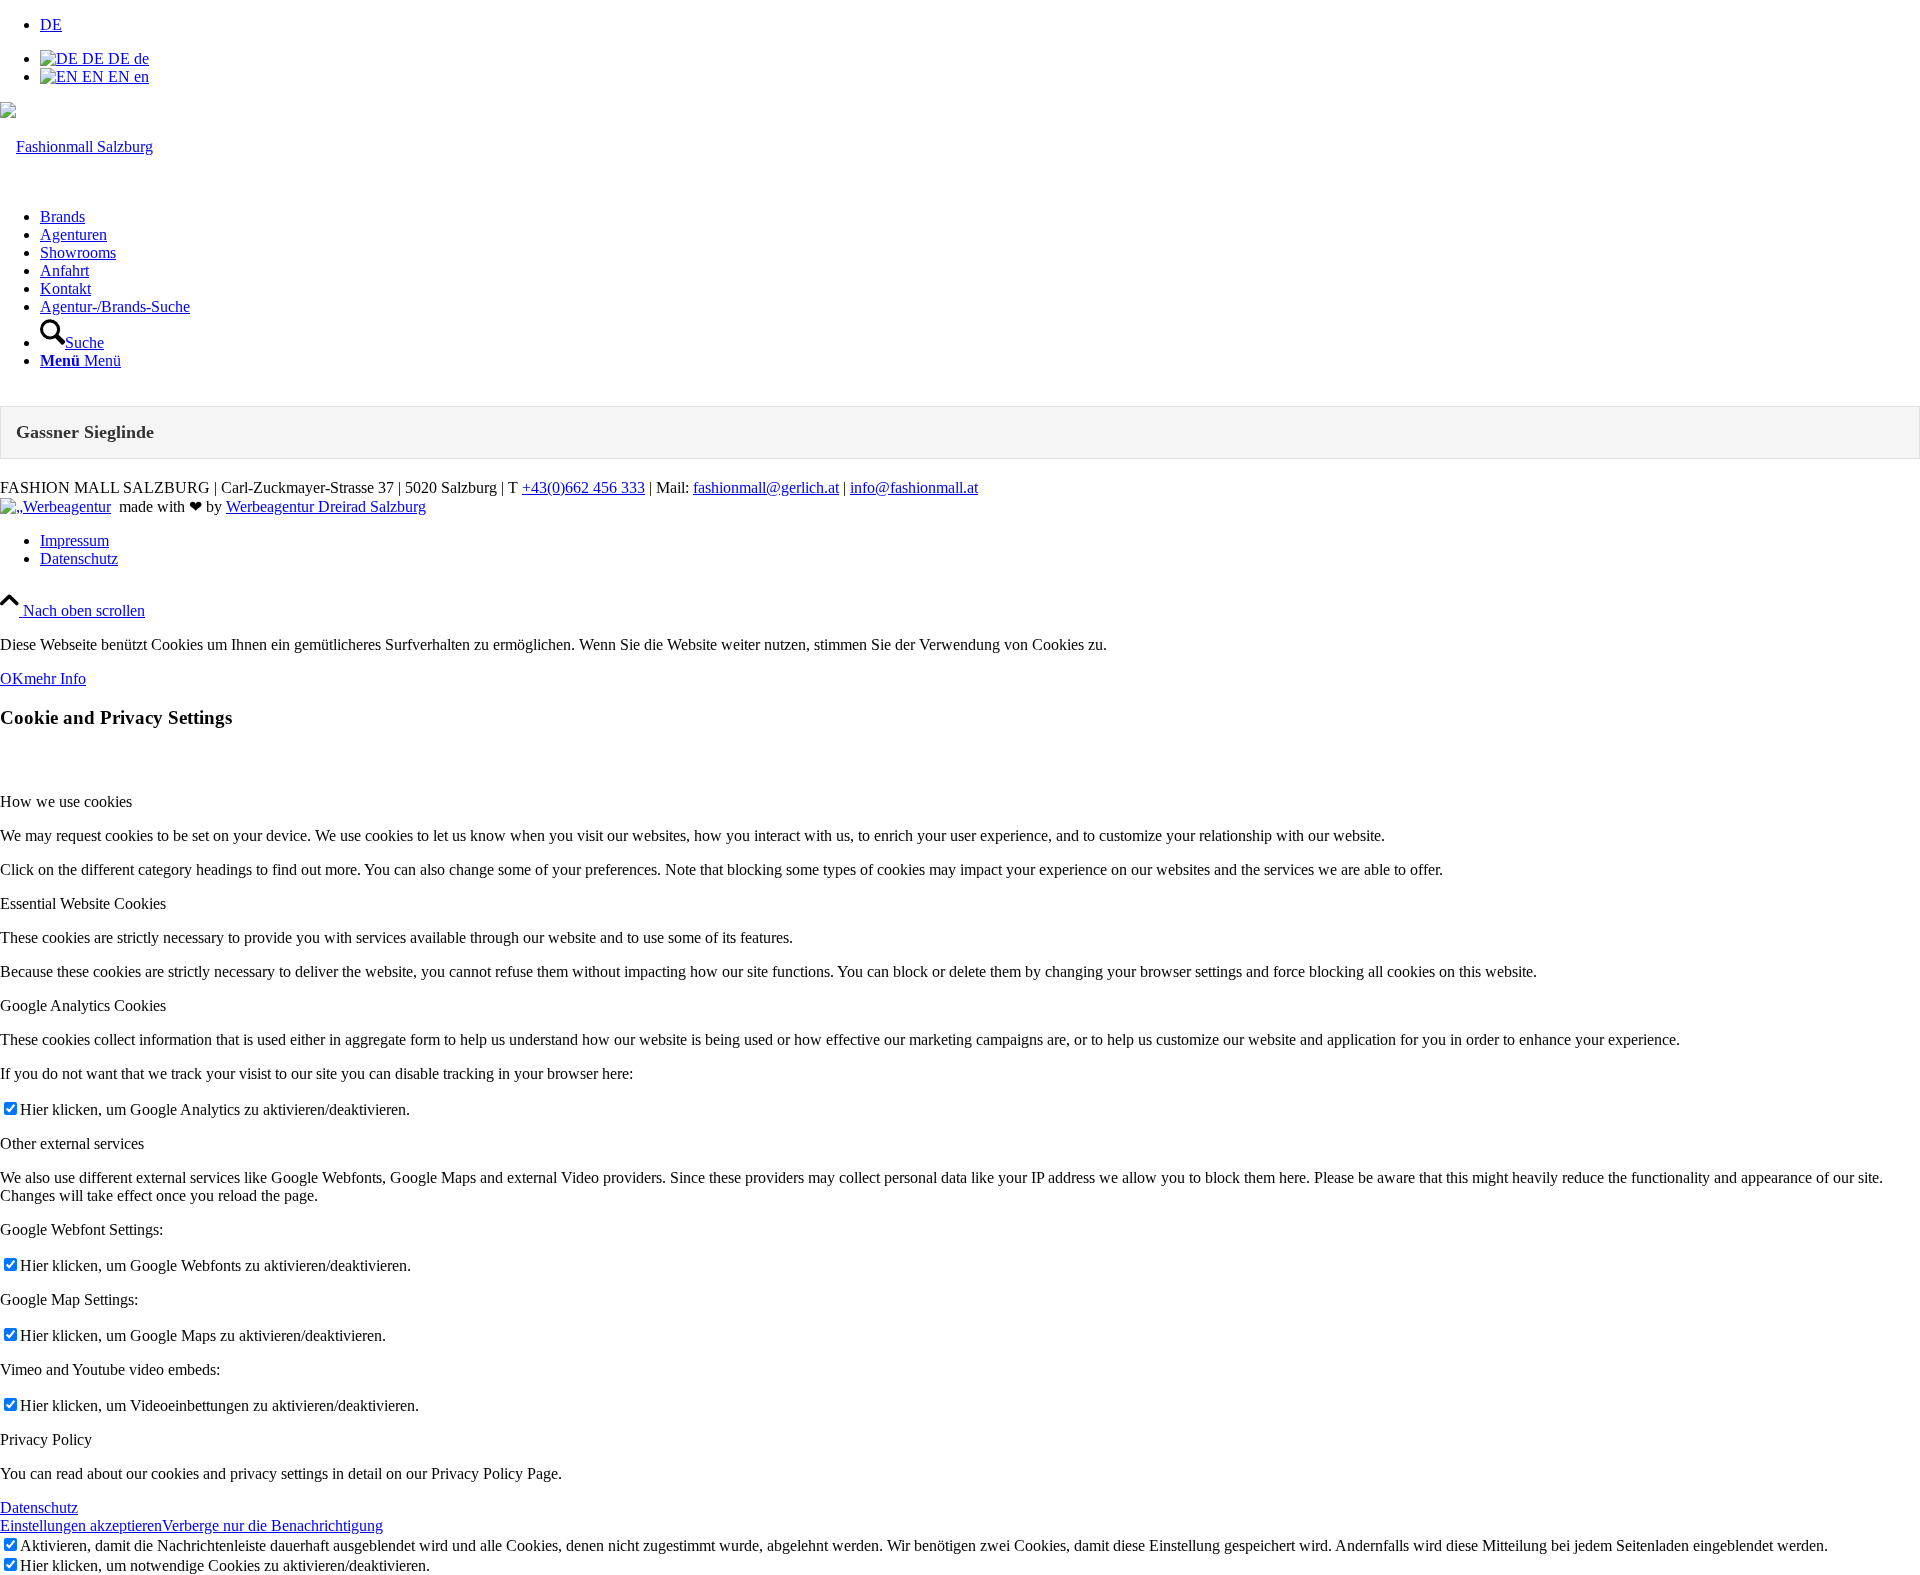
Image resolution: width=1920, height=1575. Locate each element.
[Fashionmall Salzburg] (76, 146)
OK (12, 678)
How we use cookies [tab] (66, 801)
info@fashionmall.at (914, 487)
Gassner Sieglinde (85, 432)
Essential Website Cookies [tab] (83, 903)
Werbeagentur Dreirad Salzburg (326, 506)
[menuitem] (980, 217)
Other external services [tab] (72, 1143)
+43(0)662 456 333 (583, 487)
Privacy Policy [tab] (46, 1439)
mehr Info (55, 678)
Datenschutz (39, 1507)
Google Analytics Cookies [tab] (83, 1005)
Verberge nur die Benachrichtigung (272, 1525)
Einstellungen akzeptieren (81, 1525)
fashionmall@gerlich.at (766, 487)
